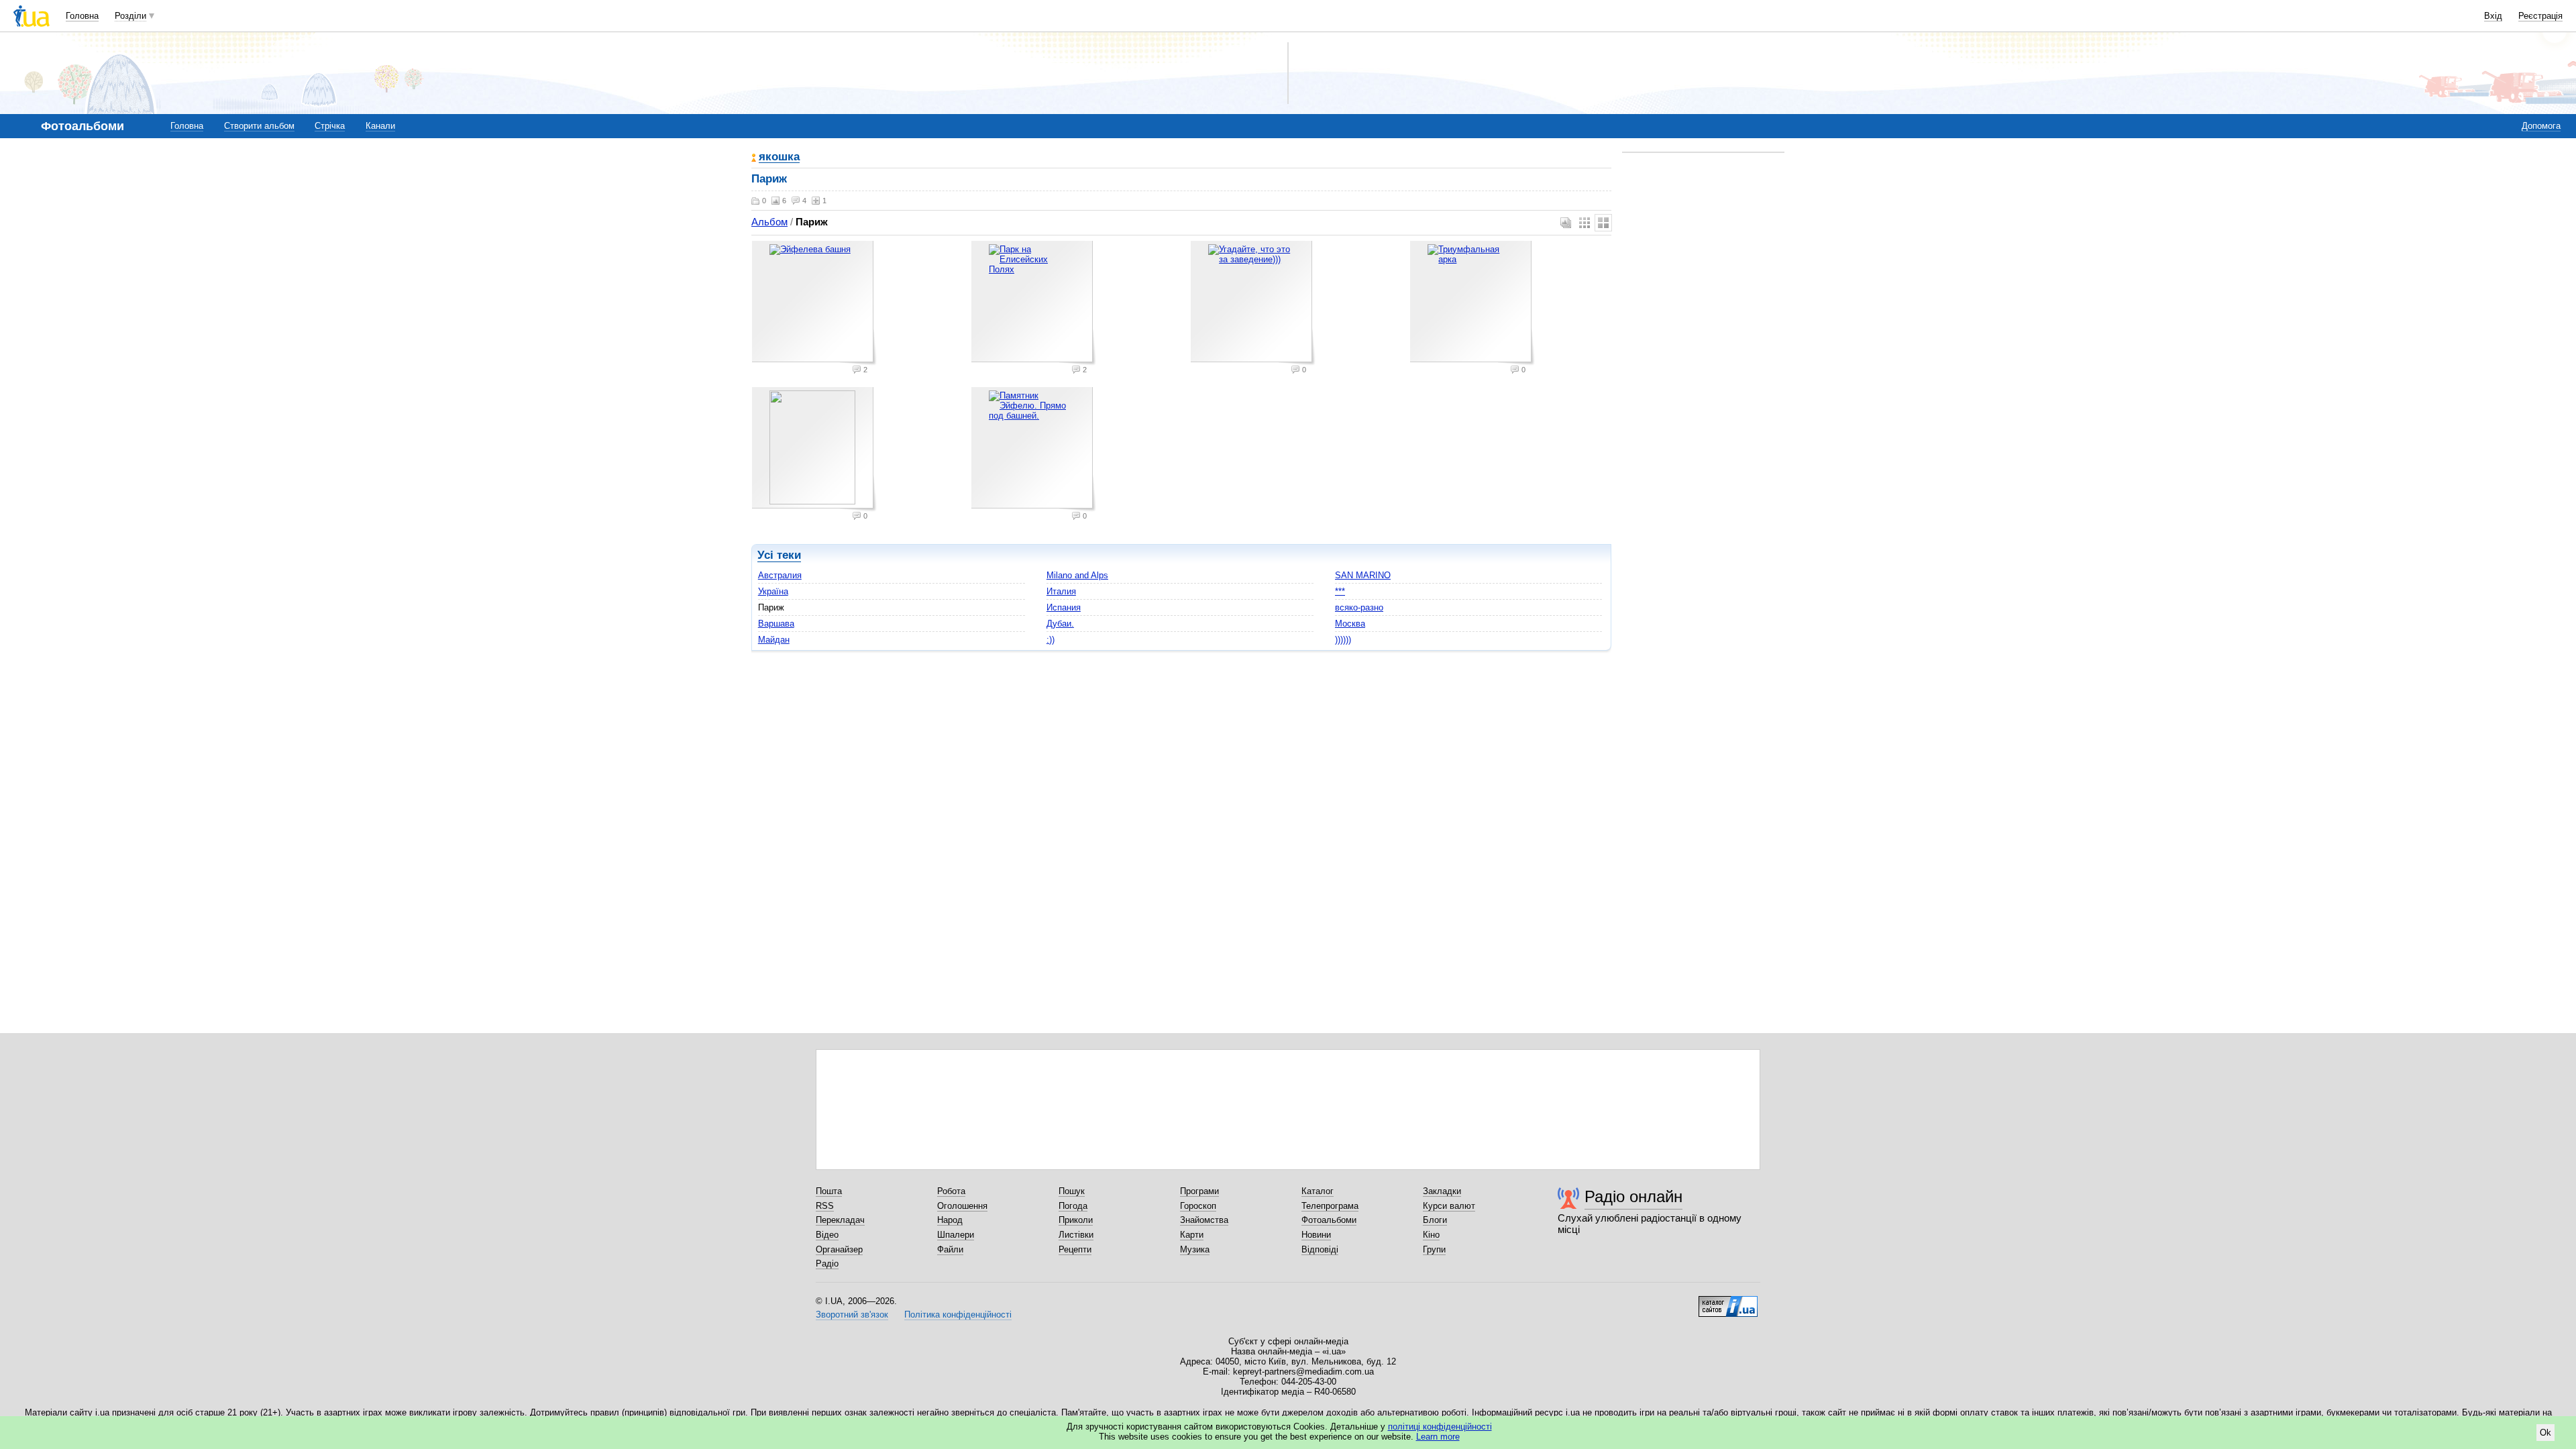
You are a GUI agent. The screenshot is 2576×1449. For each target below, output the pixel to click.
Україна (773, 591)
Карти (1192, 1235)
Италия (1061, 591)
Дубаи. (1060, 624)
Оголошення (962, 1206)
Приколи (1076, 1220)
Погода (1073, 1206)
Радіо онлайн (1633, 1196)
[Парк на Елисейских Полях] (1034, 303)
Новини (1316, 1235)
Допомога (2541, 126)
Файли (950, 1249)
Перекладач (840, 1220)
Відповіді (1320, 1249)
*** (1340, 591)
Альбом (769, 222)
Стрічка (330, 126)
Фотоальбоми (1329, 1220)
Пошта (829, 1191)
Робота (951, 1191)
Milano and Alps (1077, 575)
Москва (1350, 624)
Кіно (1431, 1235)
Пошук (1072, 1191)
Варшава (776, 624)
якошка (779, 157)
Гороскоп (1198, 1206)
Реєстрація (2540, 16)
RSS (825, 1206)
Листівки (1076, 1235)
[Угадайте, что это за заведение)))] (1253, 303)
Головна (82, 16)
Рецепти (1075, 1249)
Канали (380, 126)
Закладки (1442, 1191)
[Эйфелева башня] (814, 303)
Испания (1064, 607)
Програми (1199, 1191)
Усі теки (779, 555)
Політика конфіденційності (958, 1314)
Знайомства (1204, 1220)
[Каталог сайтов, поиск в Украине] (1728, 1301)
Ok (2545, 1433)
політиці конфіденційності (1440, 1427)
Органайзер (839, 1249)
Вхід (2493, 16)
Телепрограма (1330, 1206)
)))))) (1343, 640)
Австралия (780, 575)
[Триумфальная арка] (1472, 303)
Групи (1434, 1249)
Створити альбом (259, 126)
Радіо (827, 1264)
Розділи (130, 16)
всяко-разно (1359, 607)
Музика (1195, 1249)
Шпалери (956, 1235)
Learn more (1438, 1437)
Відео (827, 1235)
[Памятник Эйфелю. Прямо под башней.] (1034, 449)
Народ (950, 1220)
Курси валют (1449, 1206)
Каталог (1318, 1191)
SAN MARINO (1363, 575)
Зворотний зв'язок (852, 1314)
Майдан (774, 640)
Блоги (1435, 1220)
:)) (1051, 640)
